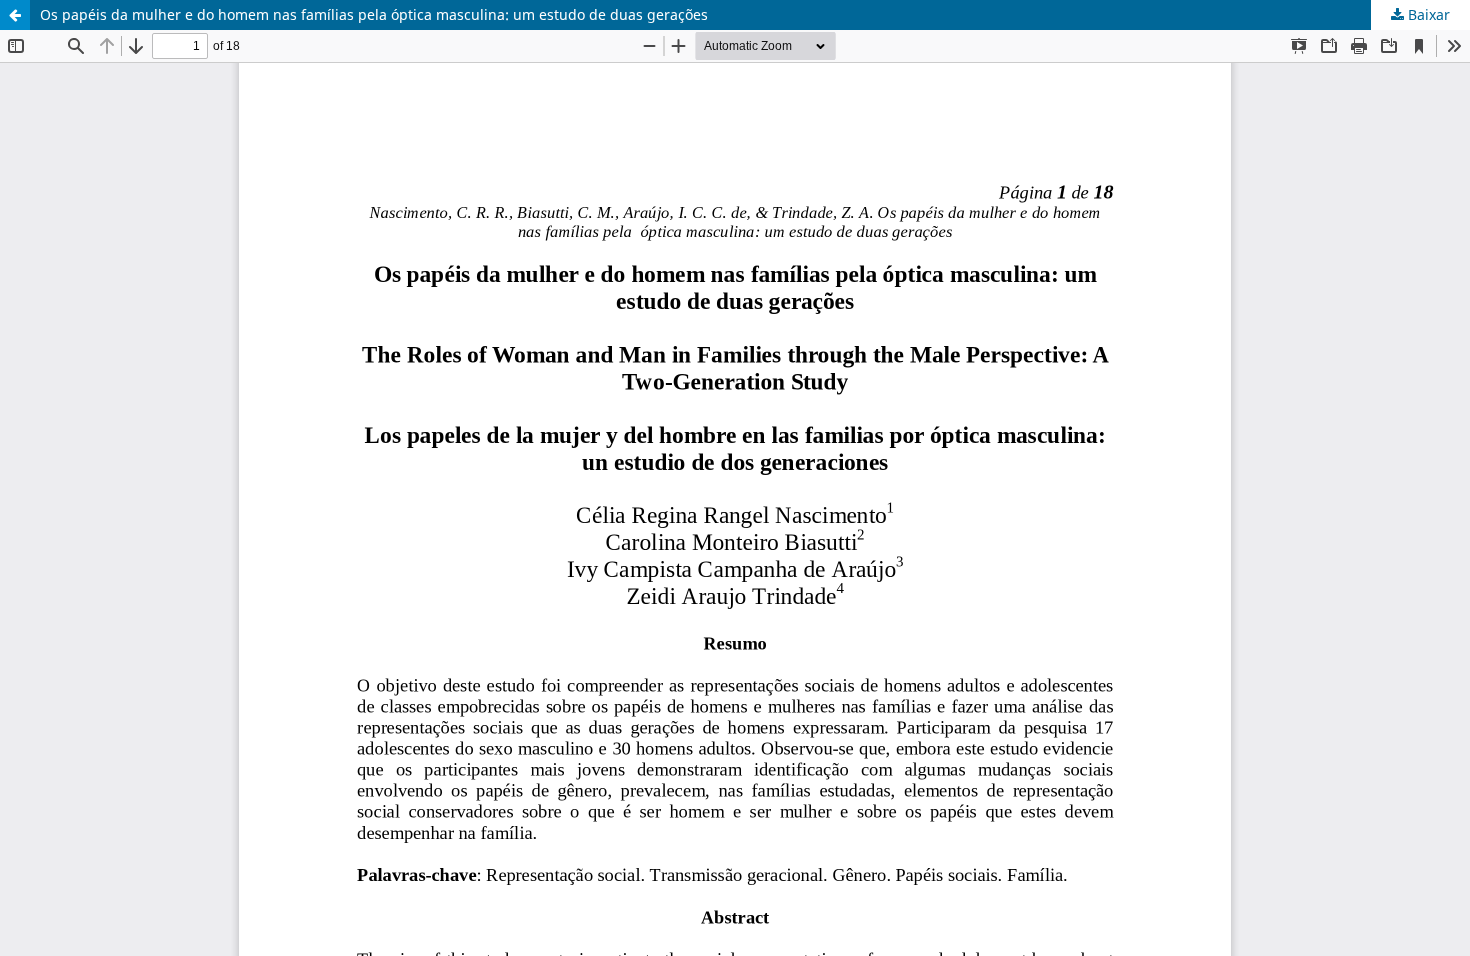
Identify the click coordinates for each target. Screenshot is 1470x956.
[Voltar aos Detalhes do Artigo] (15, 15)
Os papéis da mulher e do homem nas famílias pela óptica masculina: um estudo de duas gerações (374, 14)
